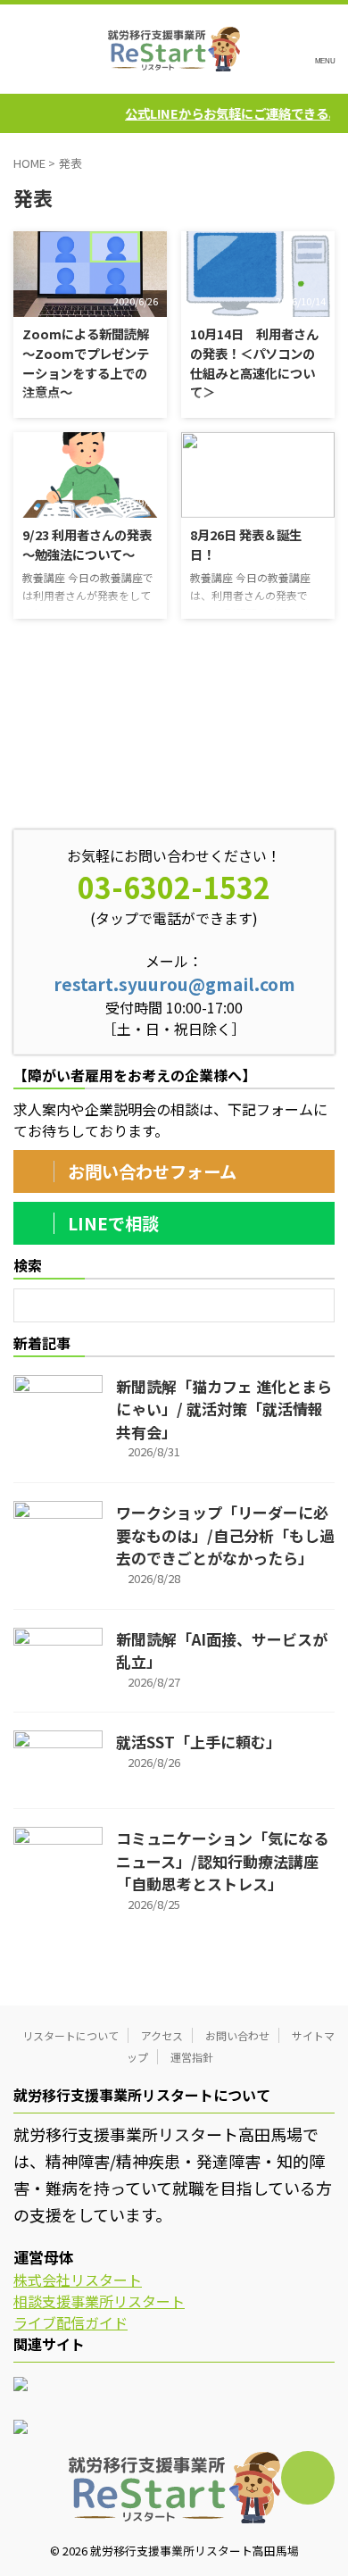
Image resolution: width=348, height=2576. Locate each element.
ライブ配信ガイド (70, 2322)
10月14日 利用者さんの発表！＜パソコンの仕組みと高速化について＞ (254, 363)
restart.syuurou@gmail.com (174, 984)
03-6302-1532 (174, 887)
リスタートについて (70, 2035)
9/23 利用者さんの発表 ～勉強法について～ (87, 544)
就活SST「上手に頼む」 (199, 1742)
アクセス (162, 2035)
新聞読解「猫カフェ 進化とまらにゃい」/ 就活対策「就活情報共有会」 (224, 1409)
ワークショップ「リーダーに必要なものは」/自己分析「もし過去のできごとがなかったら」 (225, 1535)
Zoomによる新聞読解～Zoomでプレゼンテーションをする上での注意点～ (86, 363)
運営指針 (192, 2057)
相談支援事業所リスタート (99, 2301)
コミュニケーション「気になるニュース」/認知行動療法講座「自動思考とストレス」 (222, 1861)
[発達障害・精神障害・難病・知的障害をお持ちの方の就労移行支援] (174, 49)
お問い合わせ (237, 2035)
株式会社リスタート (78, 2280)
